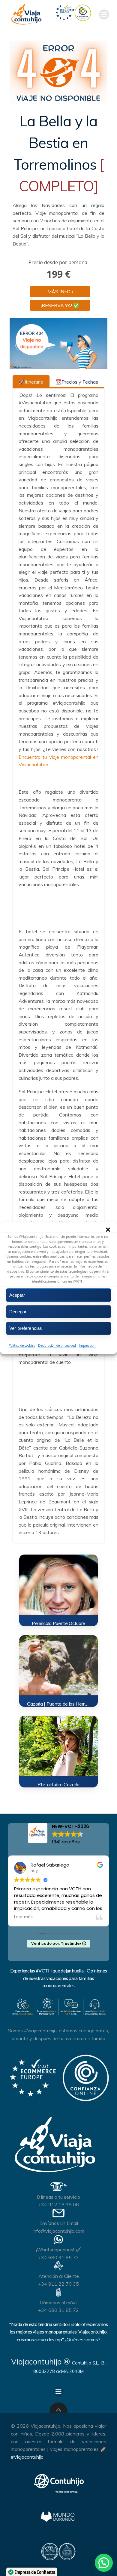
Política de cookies (22, 1345)
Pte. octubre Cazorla (58, 1784)
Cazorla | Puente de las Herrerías (61, 1704)
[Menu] (104, 14)
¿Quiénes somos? (82, 2340)
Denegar (18, 1312)
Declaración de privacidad (57, 1345)
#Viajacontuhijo (27, 2457)
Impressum (88, 1345)
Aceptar (17, 1295)
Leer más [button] (23, 1917)
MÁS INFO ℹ (60, 292)
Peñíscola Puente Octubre (58, 1623)
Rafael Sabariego (50, 1865)
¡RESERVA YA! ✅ (60, 305)
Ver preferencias (26, 1328)
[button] (108, 1230)
